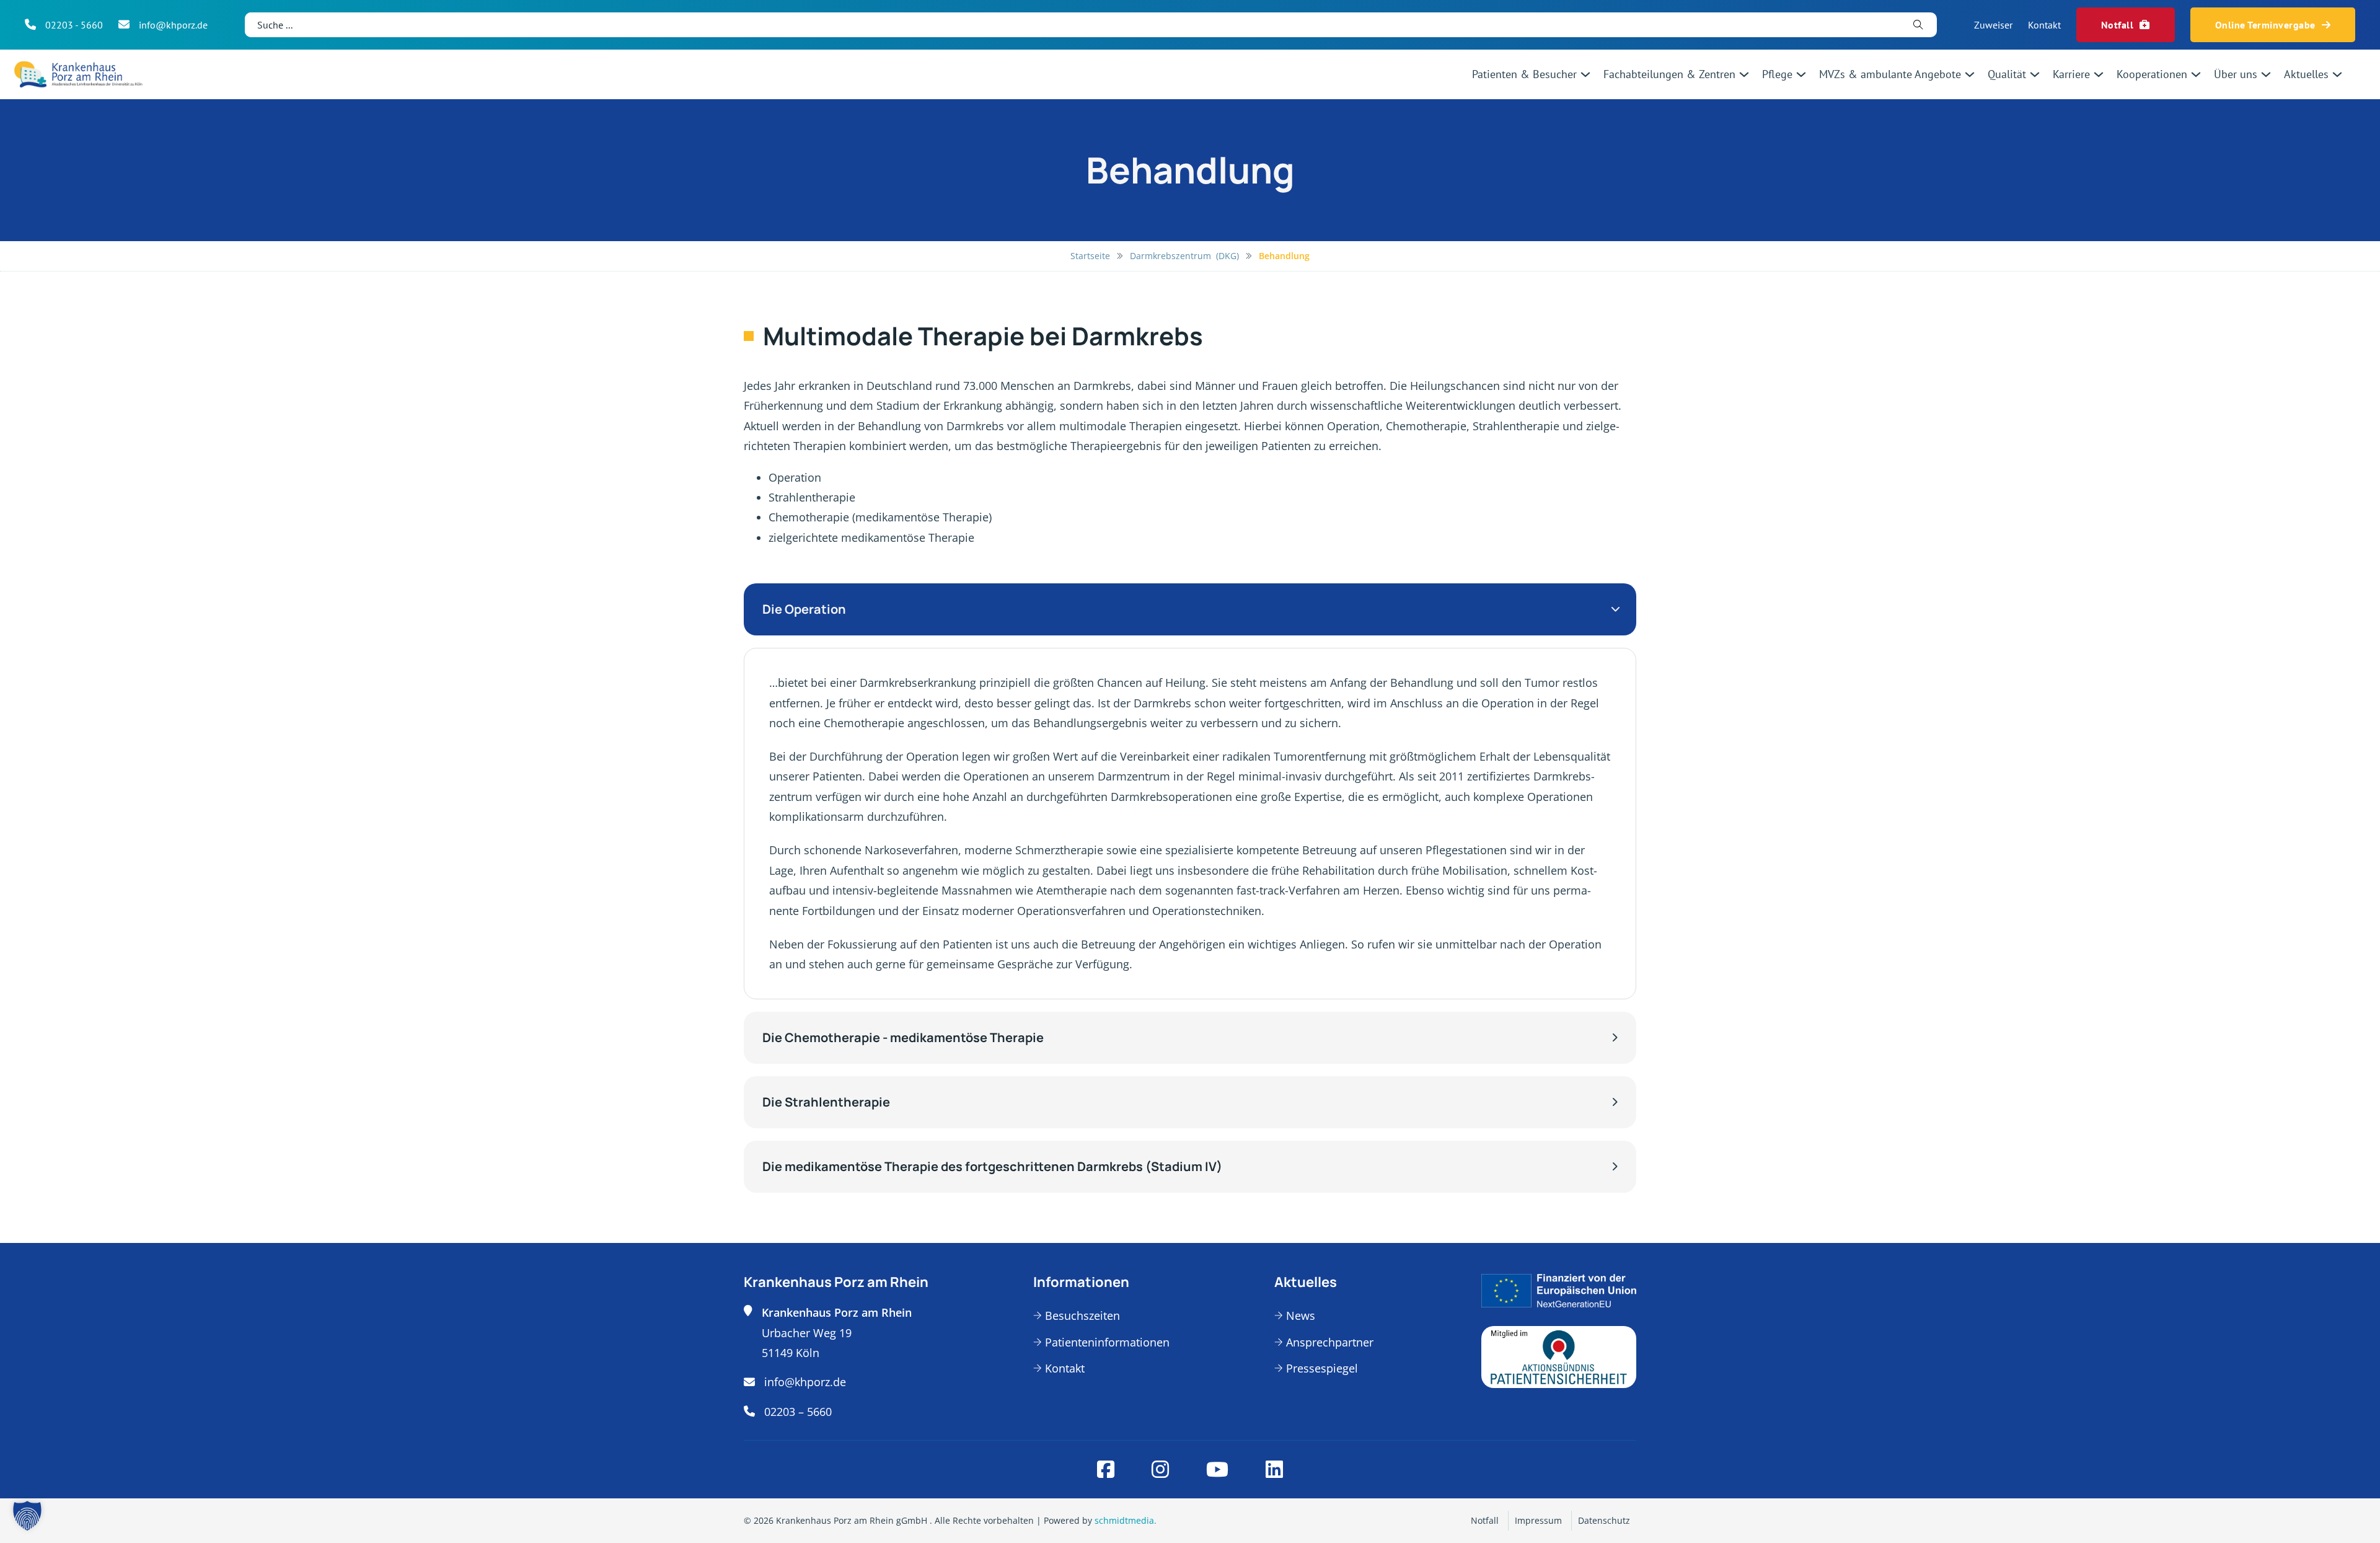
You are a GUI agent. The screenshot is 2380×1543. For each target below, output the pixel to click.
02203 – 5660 (798, 1412)
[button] (1190, 609)
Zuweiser (1993, 25)
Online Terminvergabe (2265, 25)
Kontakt (2044, 25)
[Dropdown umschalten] (1585, 74)
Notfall (2118, 25)
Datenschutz (1604, 1520)
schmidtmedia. (1126, 1520)
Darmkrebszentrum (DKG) (1184, 256)
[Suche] (1919, 25)
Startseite (1090, 256)
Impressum (1538, 1520)
